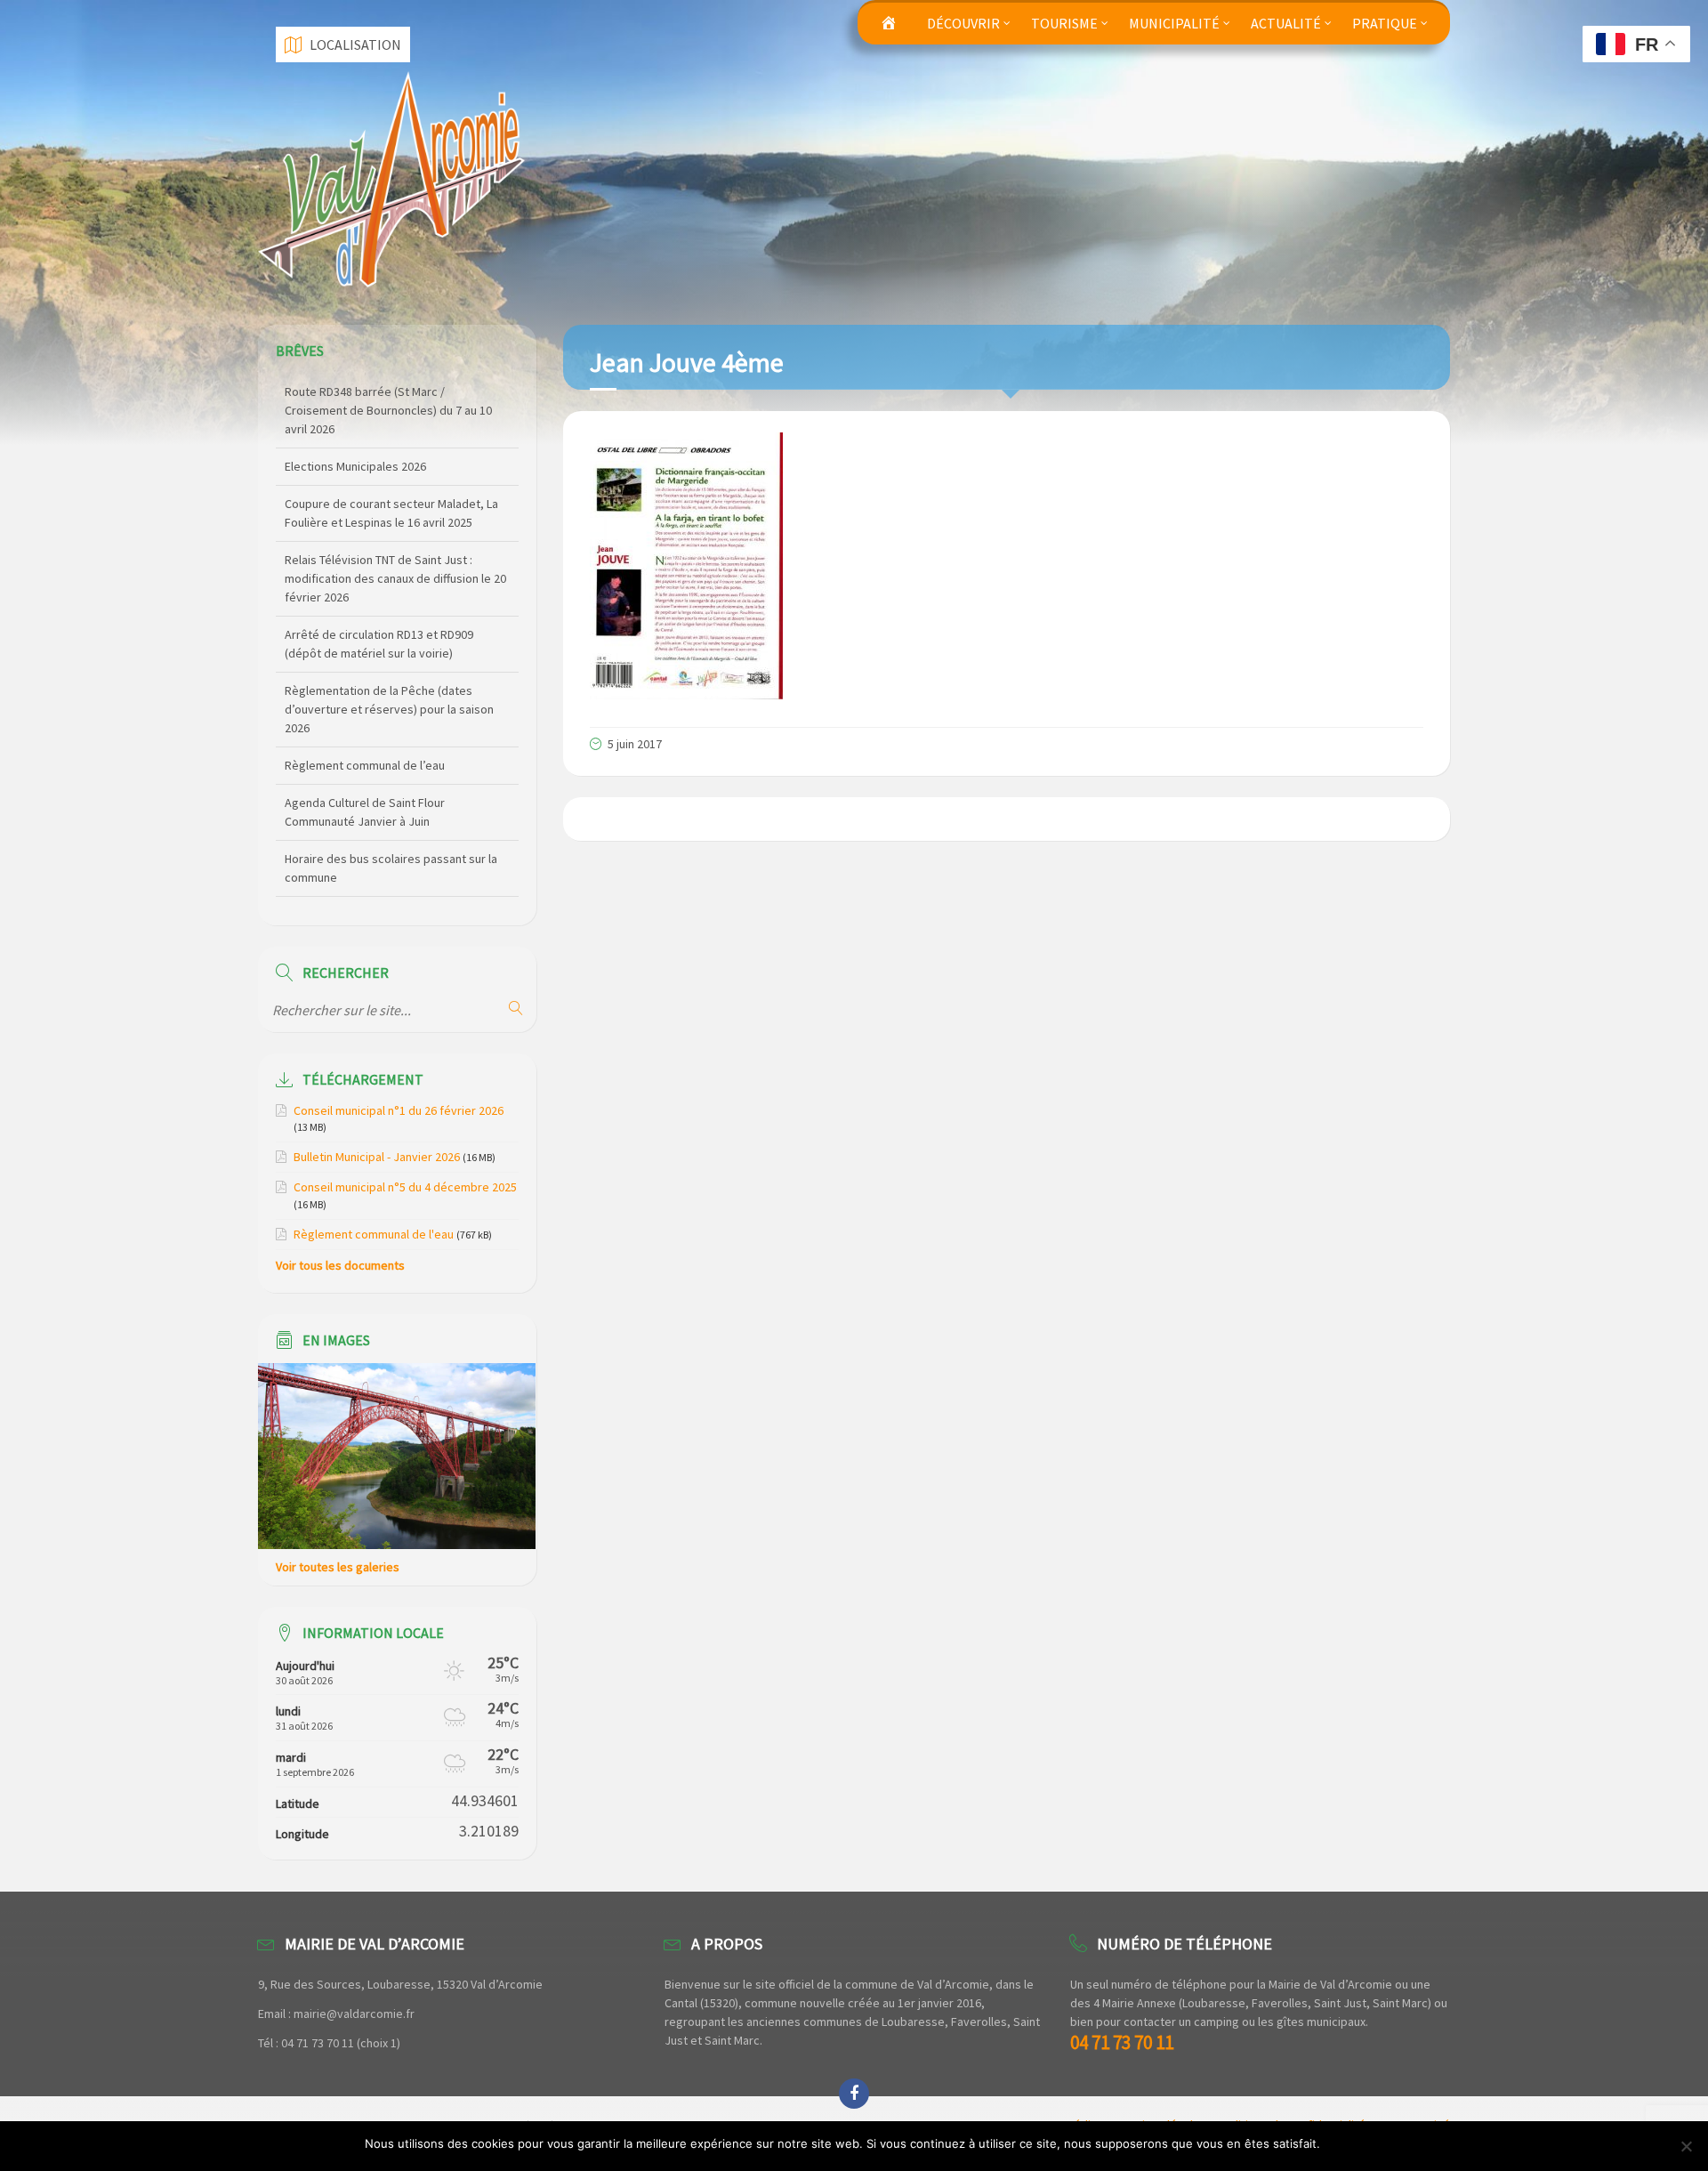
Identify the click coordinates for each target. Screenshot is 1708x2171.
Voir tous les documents (340, 1265)
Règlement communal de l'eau (374, 1234)
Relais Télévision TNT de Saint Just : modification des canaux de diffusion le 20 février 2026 (395, 504)
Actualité (1286, 23)
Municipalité (1174, 23)
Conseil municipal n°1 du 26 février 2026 (399, 1110)
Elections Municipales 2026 (355, 391)
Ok (1337, 2143)
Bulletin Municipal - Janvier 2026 (377, 1157)
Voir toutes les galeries (338, 1567)
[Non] (1686, 2146)
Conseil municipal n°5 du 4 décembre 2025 (405, 1187)
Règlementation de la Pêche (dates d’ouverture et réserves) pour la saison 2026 (389, 634)
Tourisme (1064, 23)
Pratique (1385, 23)
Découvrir (963, 23)
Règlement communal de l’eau (365, 690)
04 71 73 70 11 (1122, 2042)
